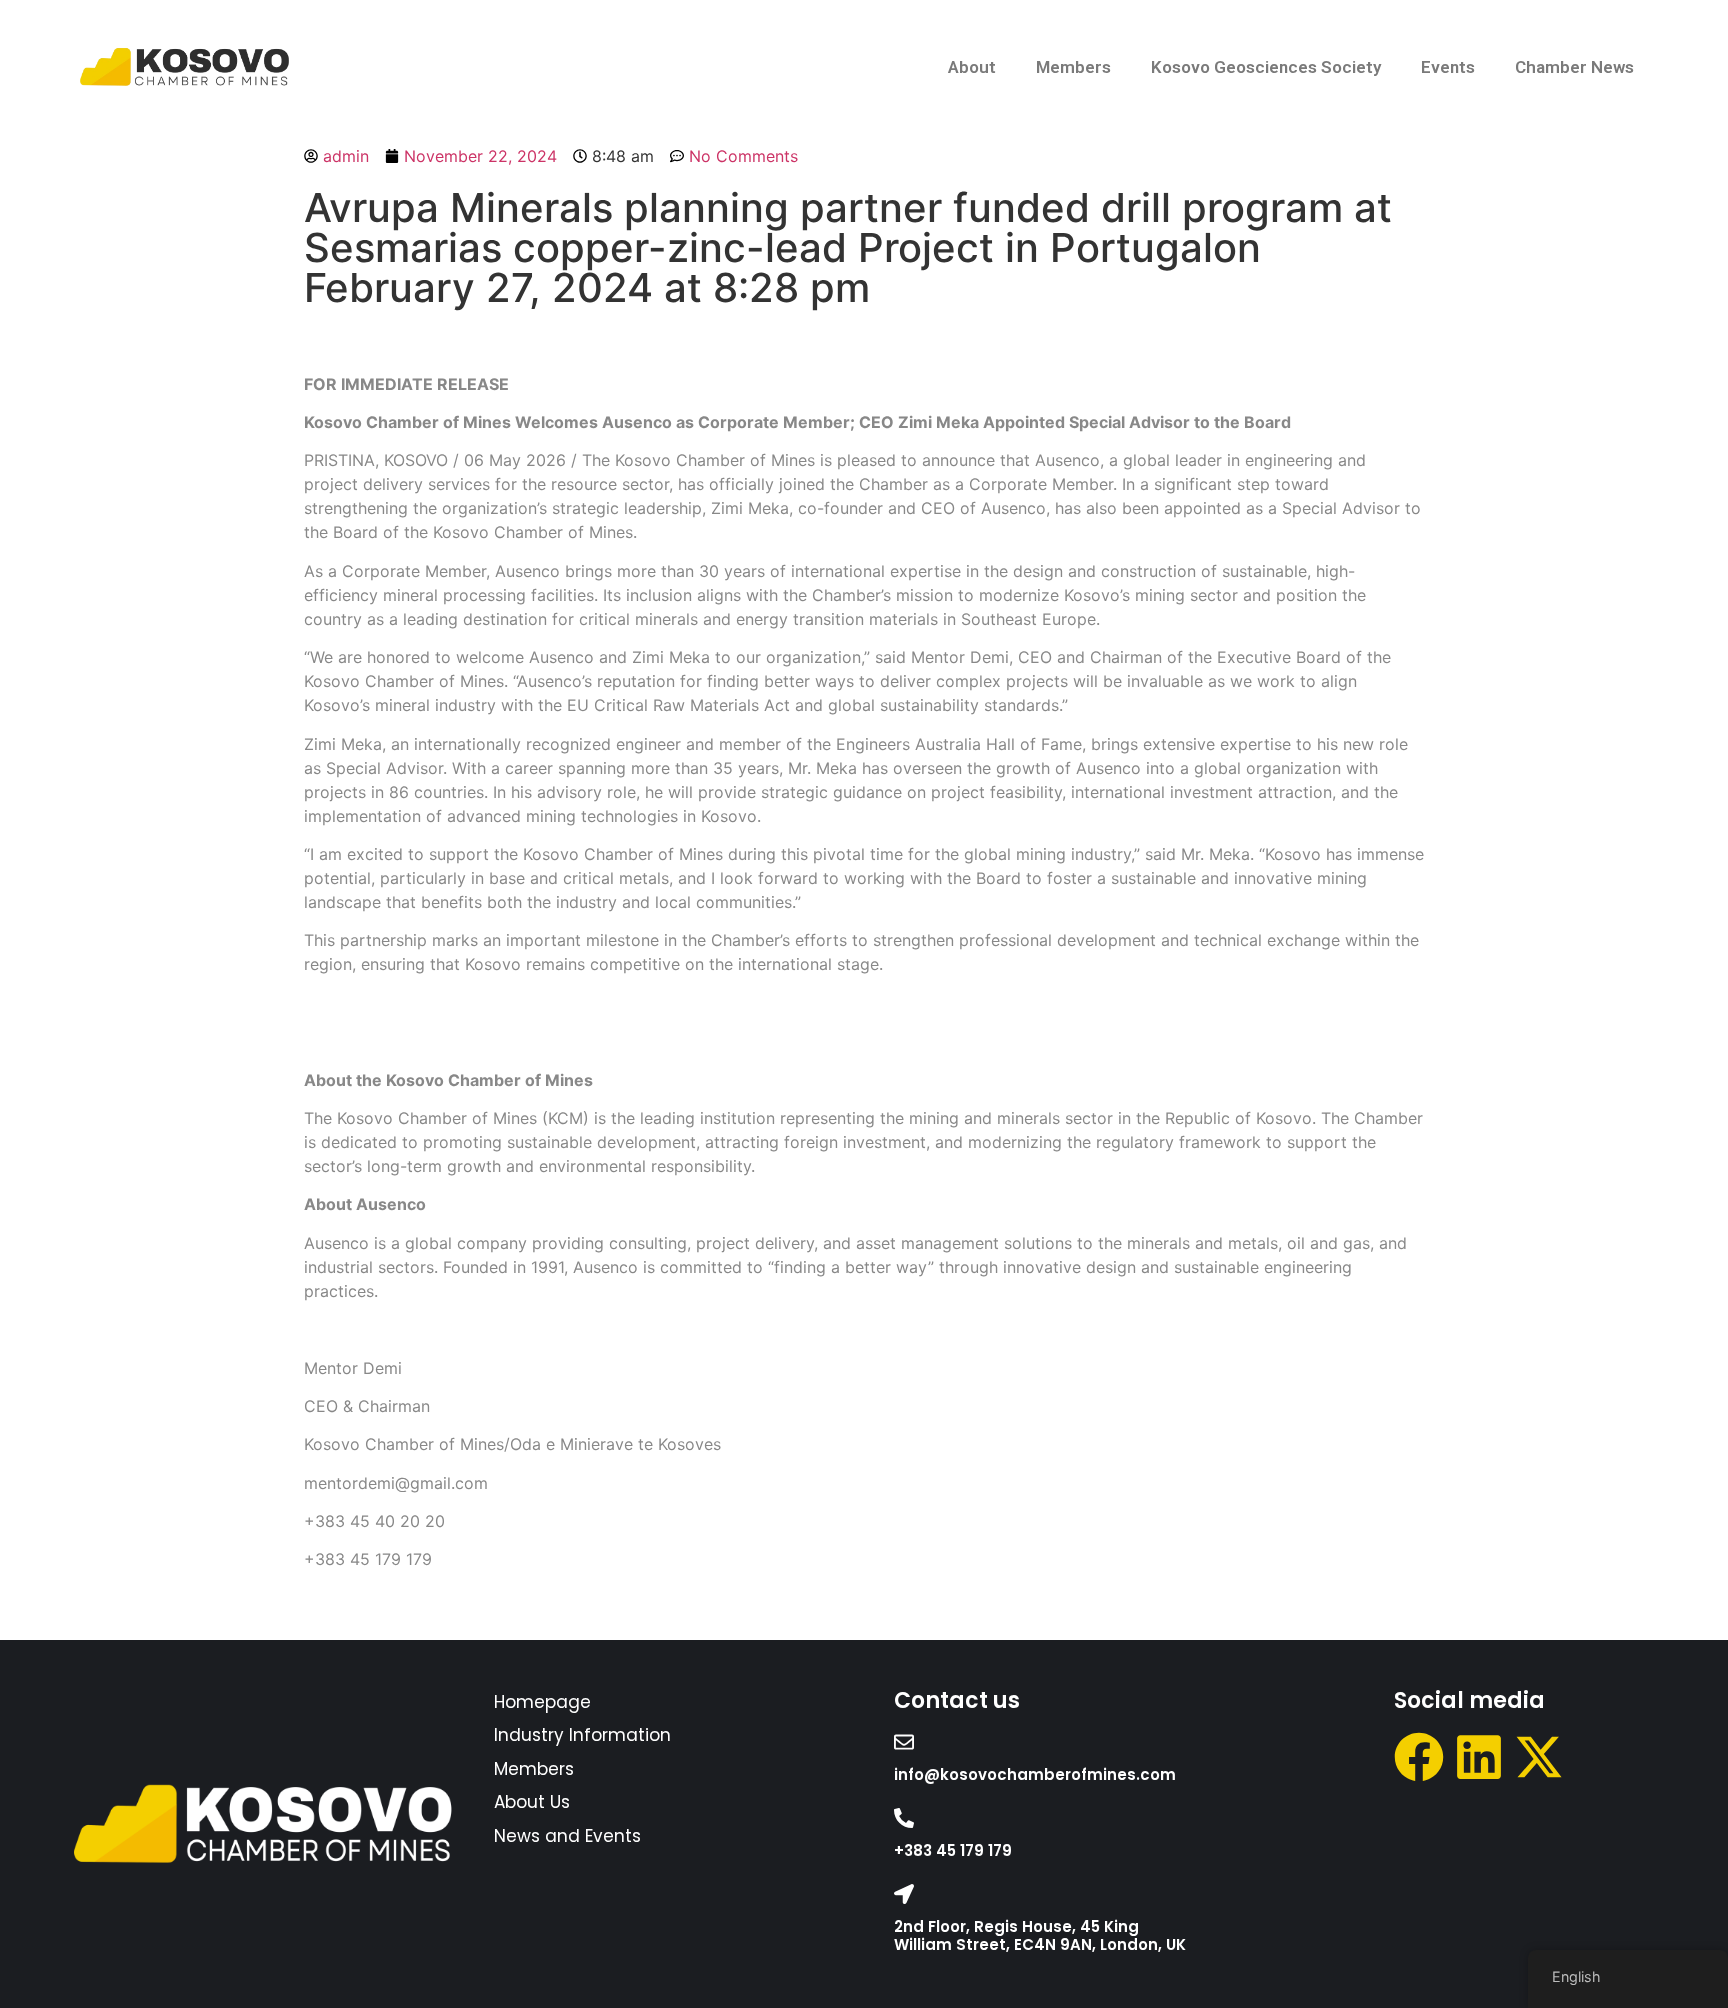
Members (1073, 67)
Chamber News (1574, 67)
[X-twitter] (1539, 1757)
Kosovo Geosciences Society (1266, 67)
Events (1448, 67)
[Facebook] (1419, 1757)
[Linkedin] (1479, 1757)
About (972, 67)
